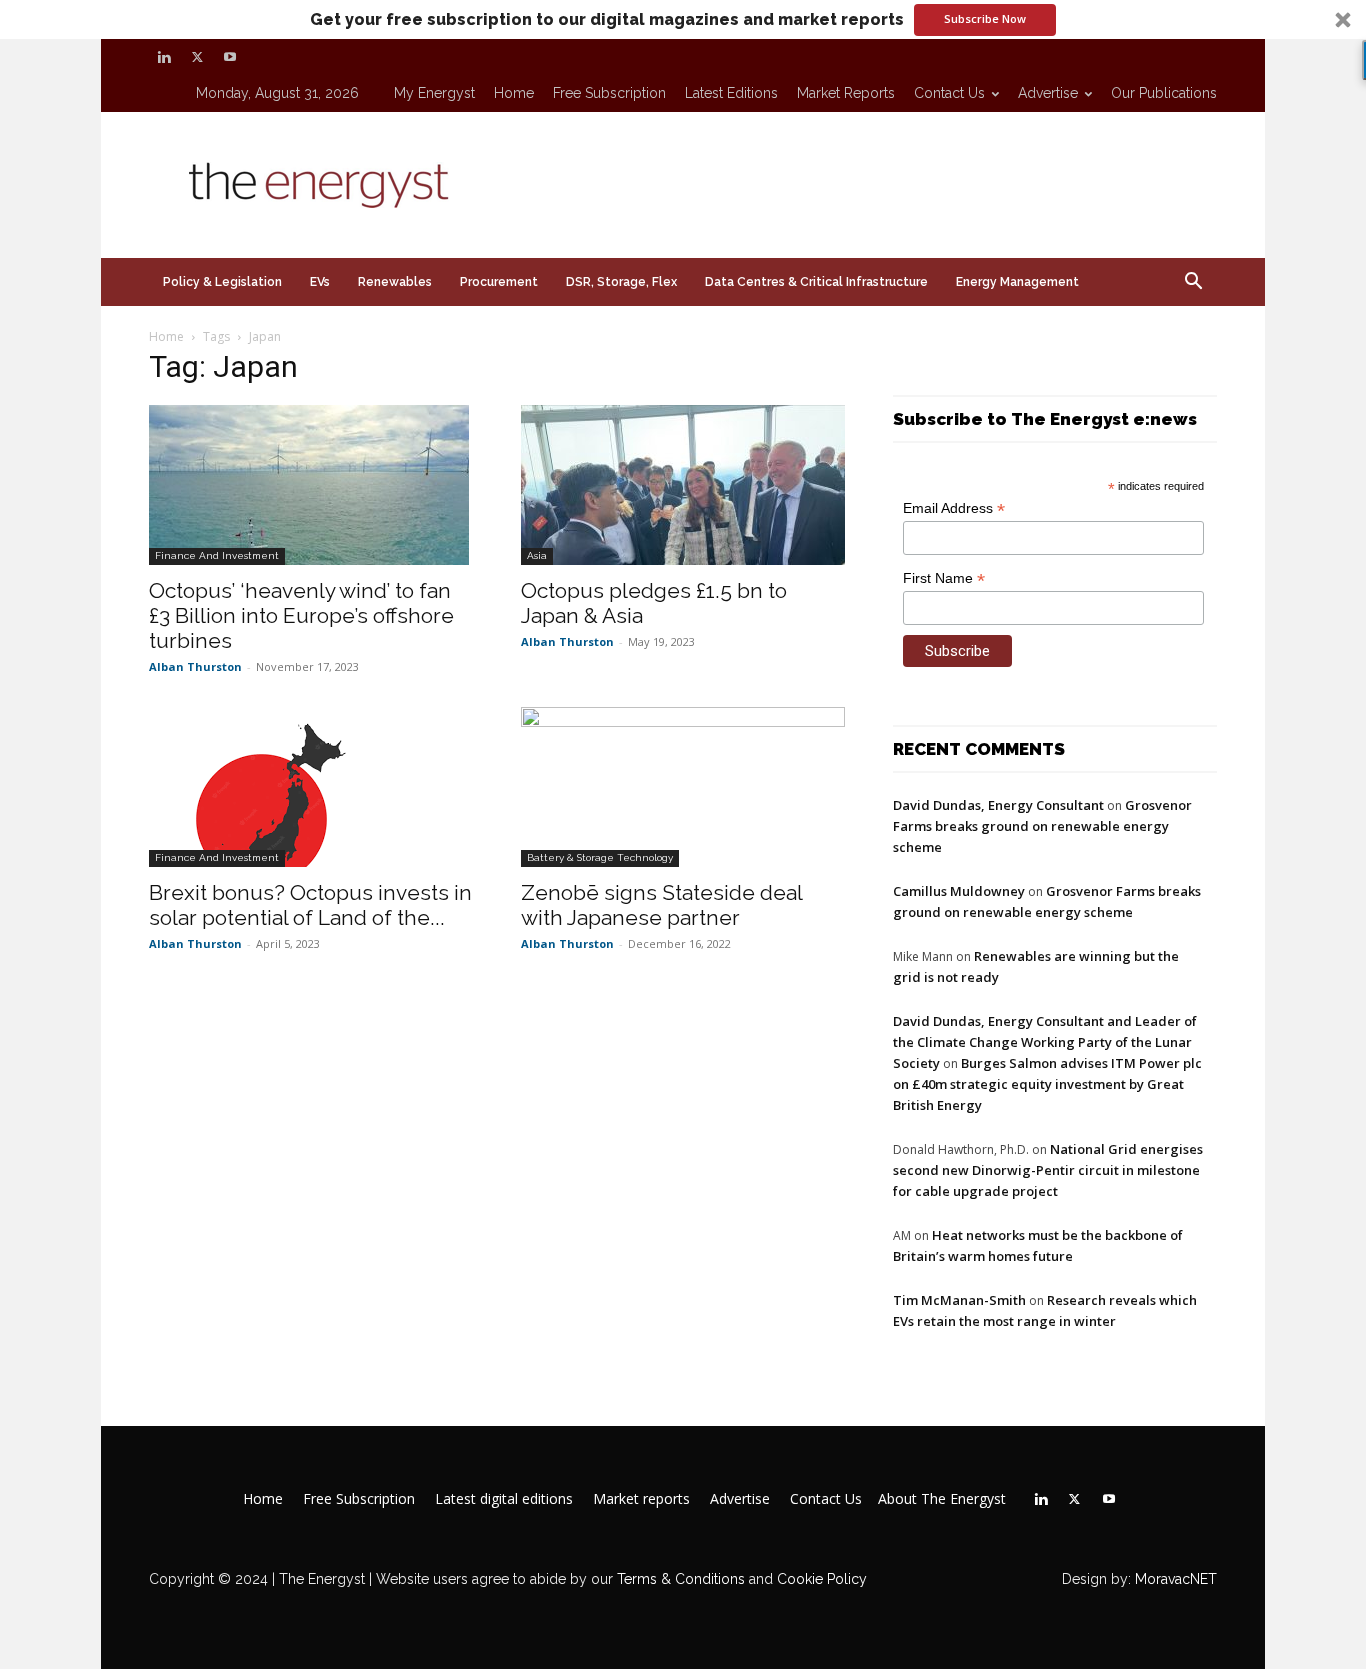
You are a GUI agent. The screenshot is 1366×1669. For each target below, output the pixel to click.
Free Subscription (609, 93)
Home (514, 93)
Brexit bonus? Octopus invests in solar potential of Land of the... (310, 905)
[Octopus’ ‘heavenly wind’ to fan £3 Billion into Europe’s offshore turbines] (311, 485)
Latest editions (731, 93)
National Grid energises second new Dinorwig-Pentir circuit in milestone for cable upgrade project (1048, 1170)
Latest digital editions (504, 1499)
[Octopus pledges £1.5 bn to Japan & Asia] (683, 485)
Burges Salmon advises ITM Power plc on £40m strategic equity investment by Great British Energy (1047, 1084)
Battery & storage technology (600, 857)
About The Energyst (942, 1499)
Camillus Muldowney (959, 891)
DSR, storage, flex (621, 282)
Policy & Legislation (222, 282)
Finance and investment (217, 555)
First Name (944, 578)
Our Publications (1164, 93)
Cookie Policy (822, 1579)
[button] (683, 19)
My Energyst (434, 93)
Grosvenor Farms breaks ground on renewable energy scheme (1042, 826)
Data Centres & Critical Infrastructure (816, 282)
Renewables (395, 282)
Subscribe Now (985, 18)
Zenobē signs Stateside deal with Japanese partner (661, 905)
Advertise (1048, 93)
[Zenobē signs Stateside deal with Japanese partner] (683, 787)
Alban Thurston (195, 666)
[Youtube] (230, 57)
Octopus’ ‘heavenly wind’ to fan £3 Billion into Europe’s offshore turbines (301, 615)
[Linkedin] (164, 57)
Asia (537, 555)
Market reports (846, 93)
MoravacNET (1176, 1579)
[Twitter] (197, 57)
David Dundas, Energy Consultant (998, 805)
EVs (320, 282)
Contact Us (949, 93)
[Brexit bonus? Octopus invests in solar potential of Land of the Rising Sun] (311, 787)
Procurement (499, 282)
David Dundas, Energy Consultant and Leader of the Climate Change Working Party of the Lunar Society (1045, 1042)
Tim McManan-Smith (959, 1300)
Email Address (954, 508)
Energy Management (1017, 282)
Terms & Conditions (679, 1579)
